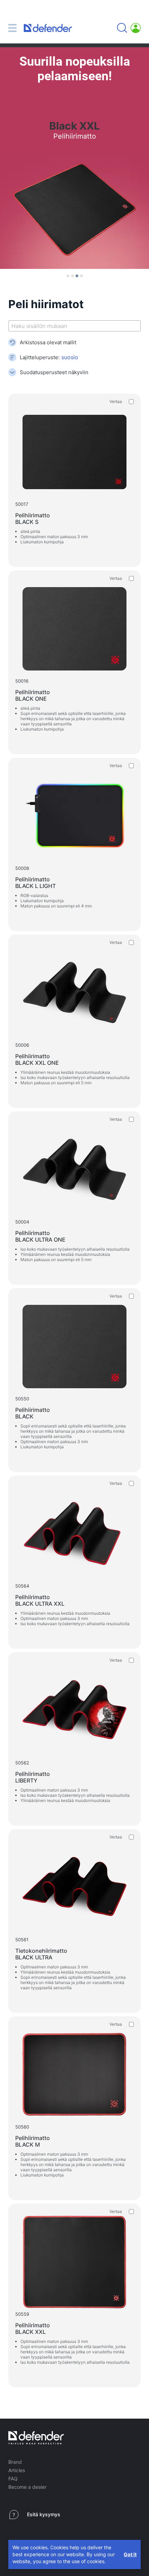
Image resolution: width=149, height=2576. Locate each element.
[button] (68, 276)
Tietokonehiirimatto (41, 1954)
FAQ (13, 2479)
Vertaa (116, 401)
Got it (130, 2554)
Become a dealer (27, 2487)
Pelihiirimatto (33, 519)
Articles (17, 2470)
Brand (15, 2462)
